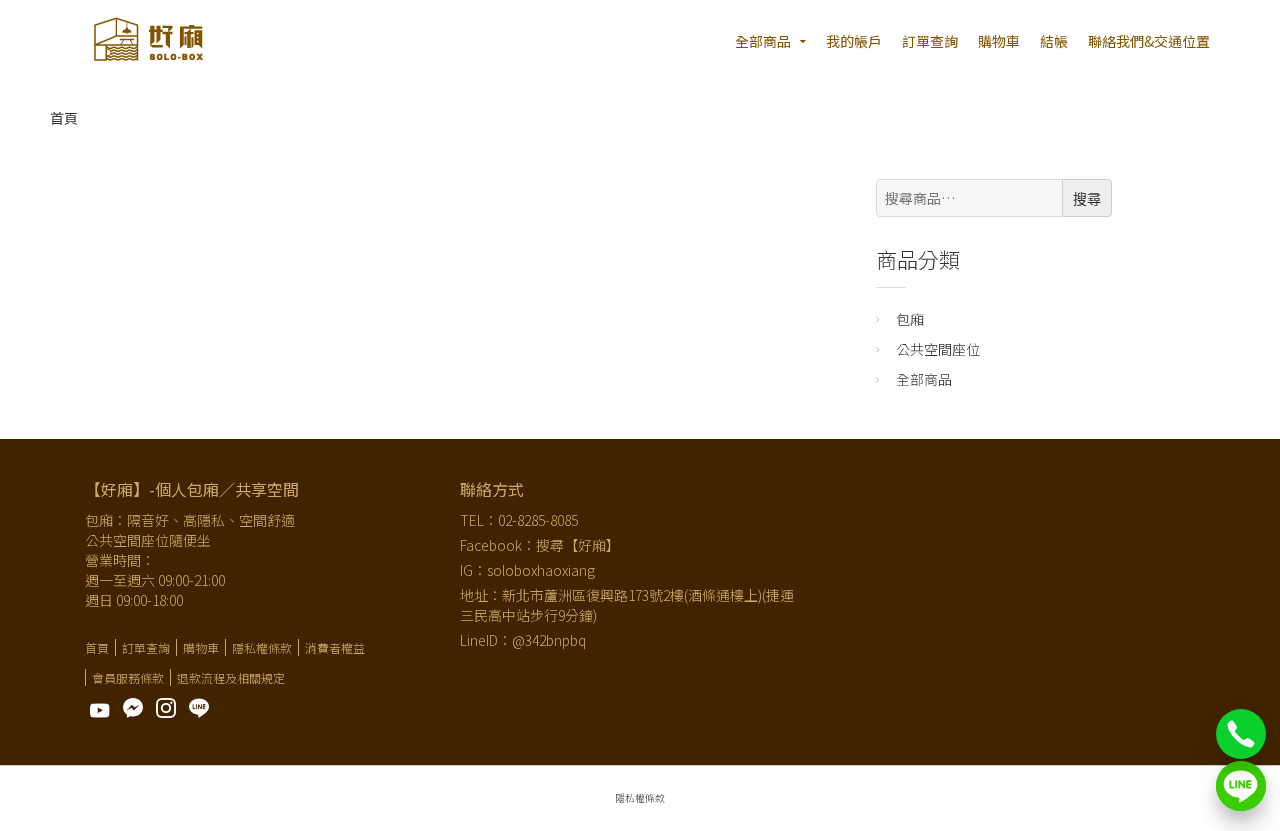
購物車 (999, 41)
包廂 (910, 319)
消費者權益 (335, 647)
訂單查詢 (930, 41)
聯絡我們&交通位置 (1149, 41)
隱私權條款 (262, 647)
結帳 (1054, 41)
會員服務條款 (128, 677)
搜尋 (1087, 199)
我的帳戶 (854, 41)
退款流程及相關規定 (231, 677)
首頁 (64, 118)
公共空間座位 (938, 349)
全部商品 (763, 41)
